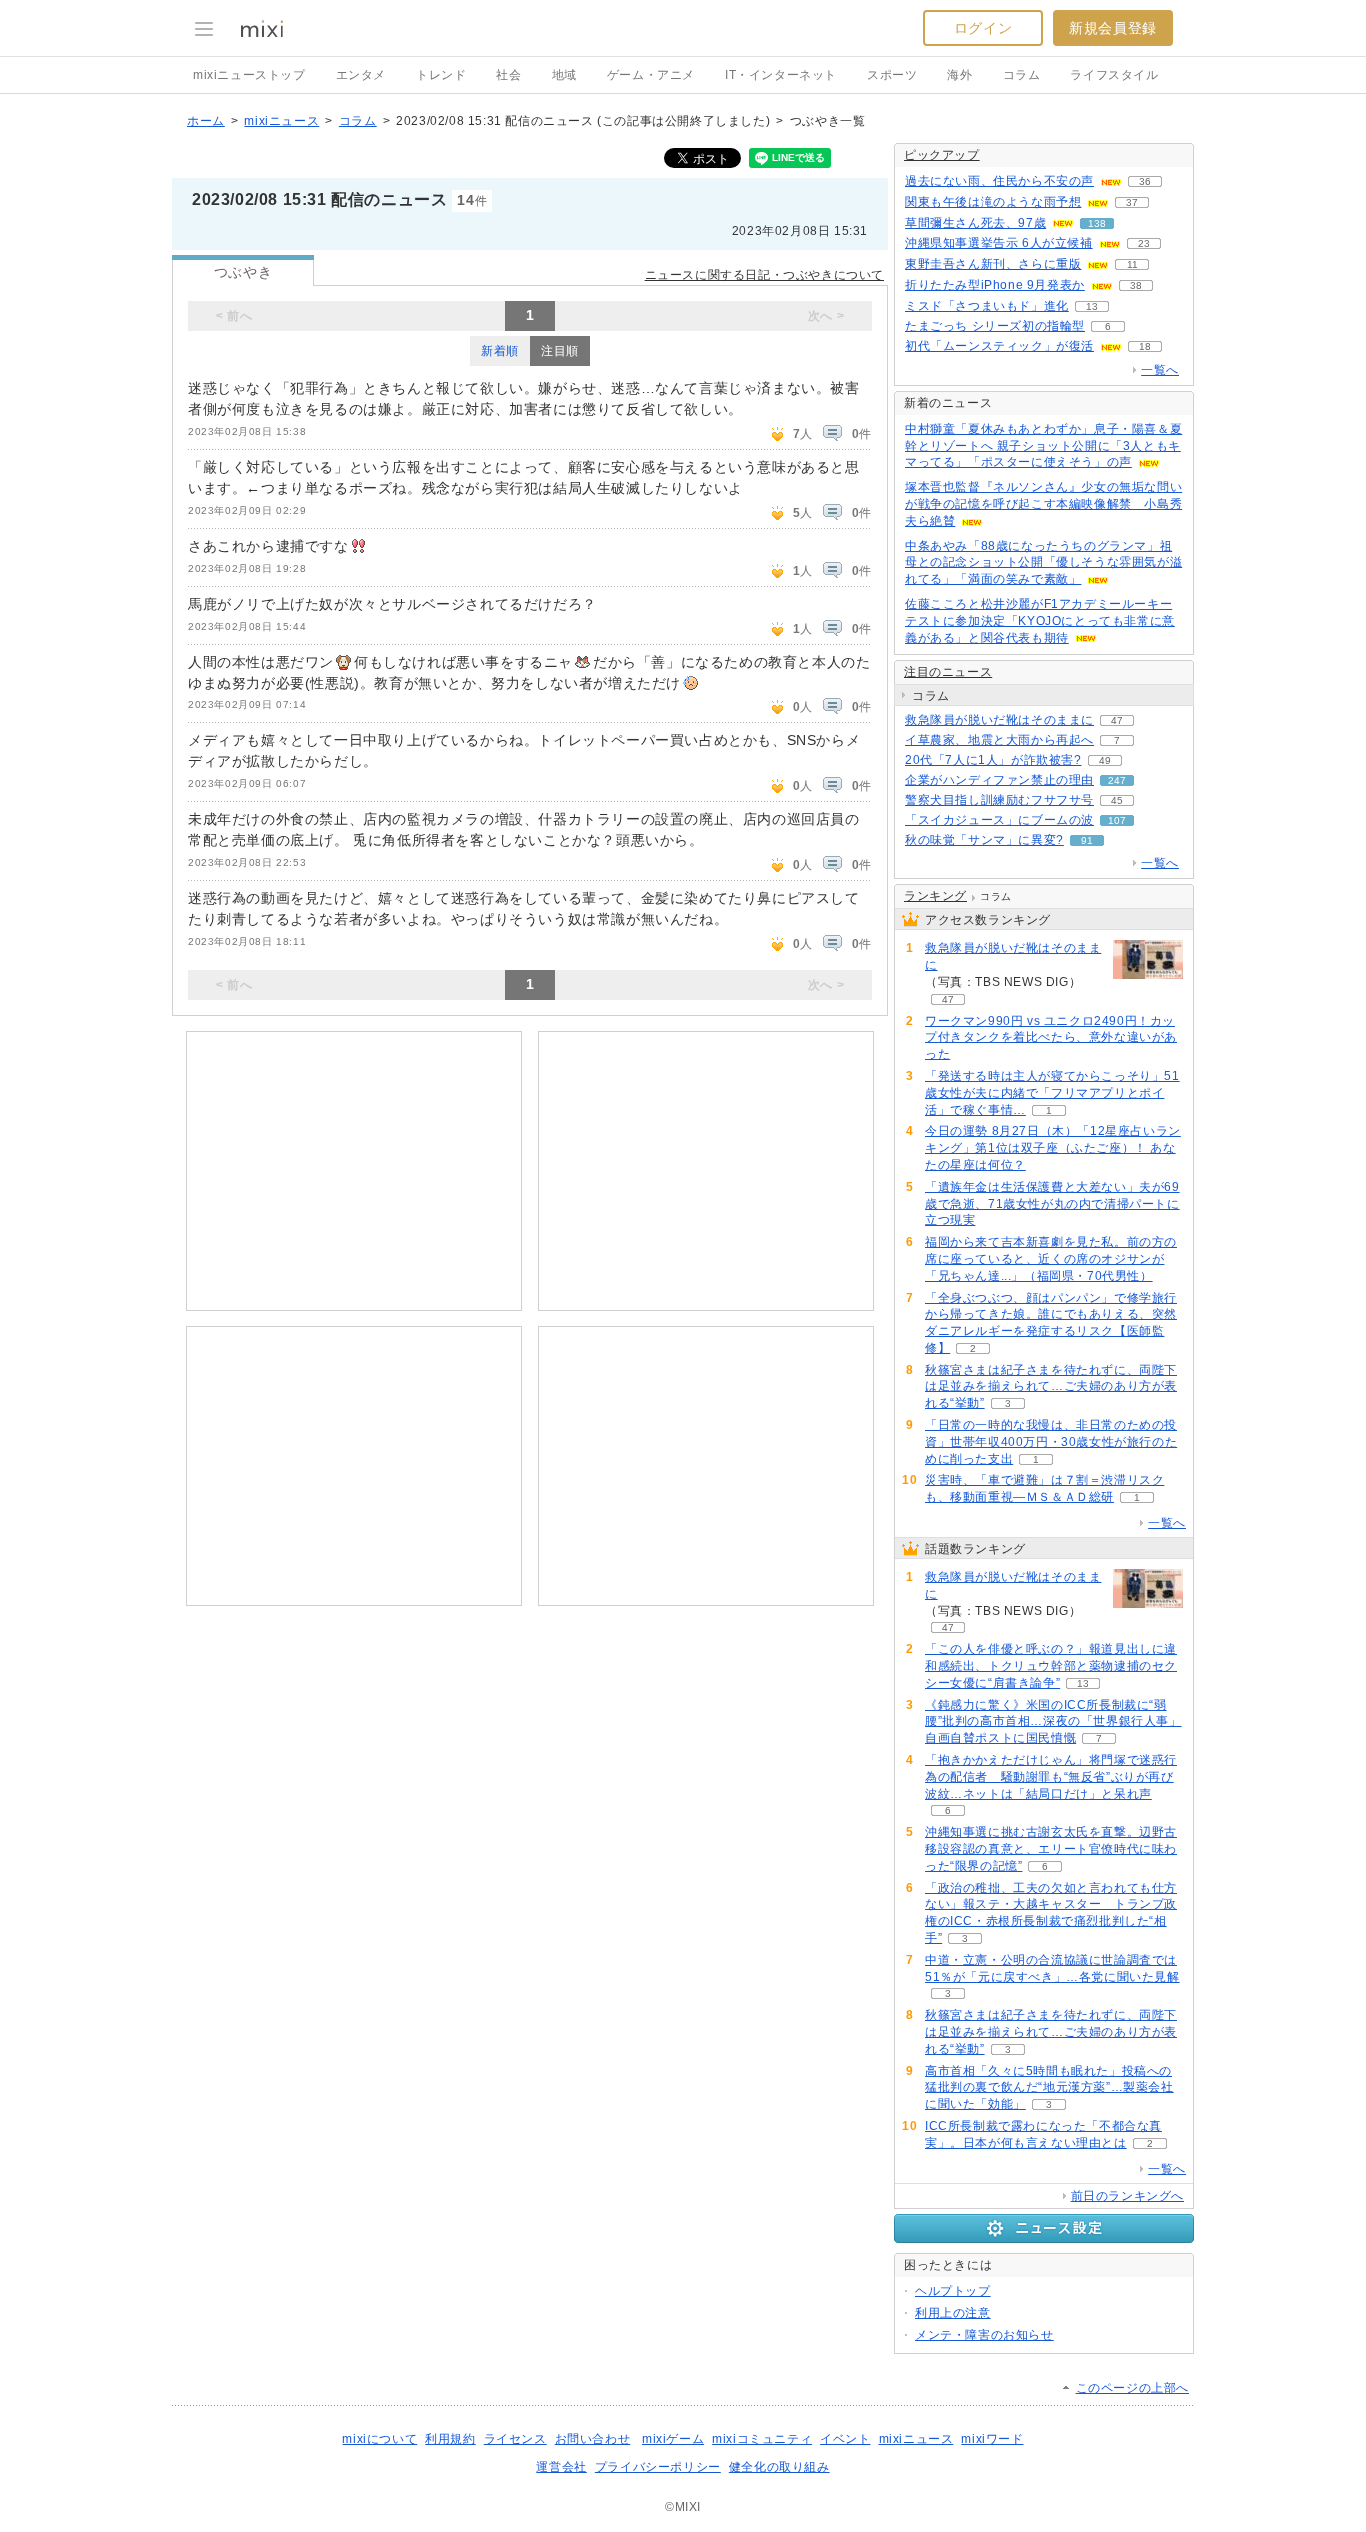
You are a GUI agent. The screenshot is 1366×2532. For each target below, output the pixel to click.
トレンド (441, 75)
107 (1117, 820)
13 (1092, 306)
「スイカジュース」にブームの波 (999, 820)
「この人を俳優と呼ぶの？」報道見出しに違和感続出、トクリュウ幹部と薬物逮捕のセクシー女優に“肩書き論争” (1051, 1666)
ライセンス (515, 2439)
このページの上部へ (1132, 2388)
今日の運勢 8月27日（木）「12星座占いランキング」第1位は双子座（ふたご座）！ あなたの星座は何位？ (1053, 1148)
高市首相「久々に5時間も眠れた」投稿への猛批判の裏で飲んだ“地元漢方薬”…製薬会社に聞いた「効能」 (1049, 2088)
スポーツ (892, 75)
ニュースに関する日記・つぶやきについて (764, 275)
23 (1144, 243)
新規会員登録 (1113, 28)
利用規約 (450, 2439)
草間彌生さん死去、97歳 (975, 223)
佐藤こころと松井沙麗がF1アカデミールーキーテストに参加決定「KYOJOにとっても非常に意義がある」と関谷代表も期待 (1040, 621)
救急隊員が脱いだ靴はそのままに (999, 720)
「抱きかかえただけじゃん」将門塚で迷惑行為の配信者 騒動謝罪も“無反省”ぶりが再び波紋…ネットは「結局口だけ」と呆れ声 (1051, 1777)
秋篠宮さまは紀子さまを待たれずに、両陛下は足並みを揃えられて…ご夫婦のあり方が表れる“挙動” (1051, 1387)
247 (1117, 780)
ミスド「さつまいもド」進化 (987, 306)
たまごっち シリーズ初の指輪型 (995, 326)
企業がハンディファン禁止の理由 (999, 780)
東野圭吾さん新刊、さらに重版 (993, 264)
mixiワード (992, 2439)
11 (1132, 264)
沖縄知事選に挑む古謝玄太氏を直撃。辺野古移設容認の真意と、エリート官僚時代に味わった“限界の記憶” (1051, 1849)
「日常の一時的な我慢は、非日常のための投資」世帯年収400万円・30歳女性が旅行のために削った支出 (1051, 1442)
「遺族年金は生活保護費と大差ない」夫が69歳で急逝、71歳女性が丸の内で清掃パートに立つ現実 (1052, 1204)
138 (1097, 223)
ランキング (935, 896)
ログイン (983, 28)
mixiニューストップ (249, 75)
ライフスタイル (1114, 75)
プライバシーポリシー (658, 2467)
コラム (1022, 75)
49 (1105, 760)
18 (1145, 346)
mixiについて (379, 2439)
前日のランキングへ (1127, 2196)
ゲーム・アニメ (651, 75)
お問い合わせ (593, 2439)
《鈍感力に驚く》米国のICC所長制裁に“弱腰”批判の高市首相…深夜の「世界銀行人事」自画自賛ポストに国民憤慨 (1053, 1722)
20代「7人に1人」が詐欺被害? (993, 760)
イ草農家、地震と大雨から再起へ (999, 740)
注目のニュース (948, 672)
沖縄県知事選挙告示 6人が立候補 (999, 243)
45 (1117, 800)
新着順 (500, 351)
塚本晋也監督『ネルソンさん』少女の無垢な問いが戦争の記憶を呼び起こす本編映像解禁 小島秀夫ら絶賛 (1043, 504)
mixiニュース (281, 121)
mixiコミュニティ (762, 2439)
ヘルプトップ (953, 2291)
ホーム (206, 121)
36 (1145, 181)
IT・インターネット (781, 75)
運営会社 (561, 2467)
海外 (959, 75)
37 (1132, 202)
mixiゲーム (673, 2439)
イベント (845, 2439)
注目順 (560, 351)
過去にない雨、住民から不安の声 (999, 181)
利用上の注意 (953, 2313)
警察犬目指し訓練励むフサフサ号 (999, 800)
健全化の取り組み (779, 2467)
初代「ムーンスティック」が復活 (999, 346)
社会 (508, 75)
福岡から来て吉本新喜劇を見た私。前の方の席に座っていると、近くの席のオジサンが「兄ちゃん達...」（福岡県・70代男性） (1051, 1259)
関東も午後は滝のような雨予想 (993, 202)
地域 (564, 75)
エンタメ (361, 75)
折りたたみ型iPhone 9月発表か (995, 285)
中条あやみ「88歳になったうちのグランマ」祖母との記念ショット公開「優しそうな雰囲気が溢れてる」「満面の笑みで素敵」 (1043, 563)
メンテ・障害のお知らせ (984, 2335)
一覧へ (1160, 370)
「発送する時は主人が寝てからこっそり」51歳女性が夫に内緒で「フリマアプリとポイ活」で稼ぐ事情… (1052, 1093)
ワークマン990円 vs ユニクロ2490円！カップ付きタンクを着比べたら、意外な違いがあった (1051, 1038)
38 (1136, 285)
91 (1087, 840)
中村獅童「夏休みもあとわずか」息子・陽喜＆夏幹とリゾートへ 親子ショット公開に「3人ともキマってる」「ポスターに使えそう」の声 (1043, 446)
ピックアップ (942, 155)
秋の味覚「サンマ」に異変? (984, 840)
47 (1117, 720)
